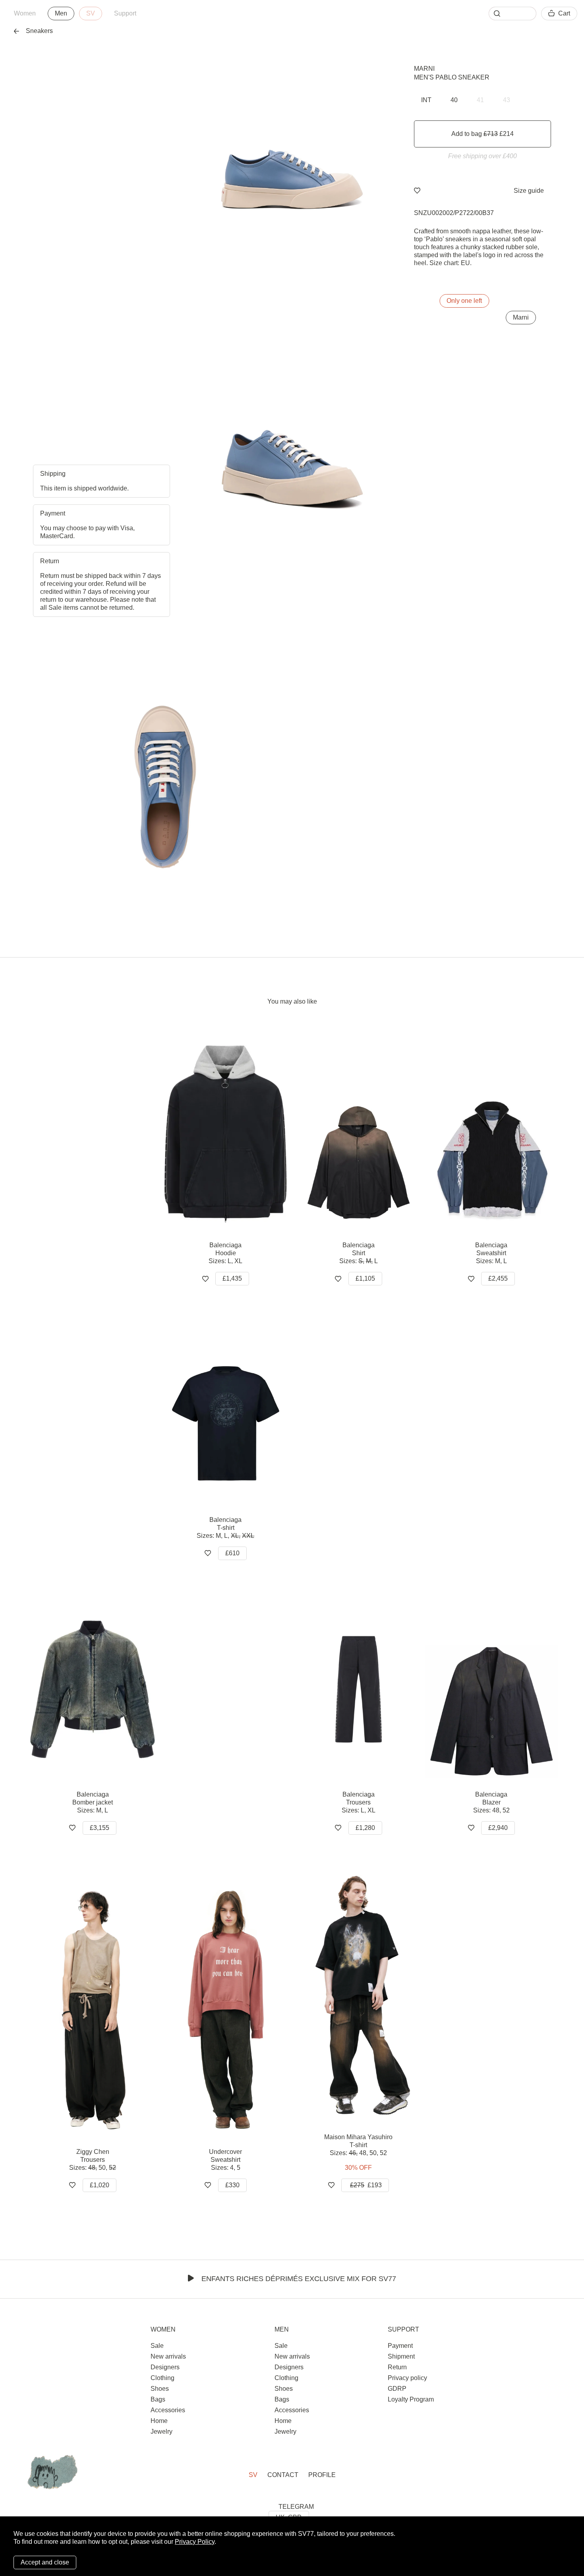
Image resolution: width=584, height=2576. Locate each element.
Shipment (401, 2356)
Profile (322, 2475)
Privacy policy (407, 2378)
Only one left (464, 301)
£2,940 (498, 1828)
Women (25, 13)
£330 (232, 2185)
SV (91, 13)
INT (426, 100)
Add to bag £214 (482, 134)
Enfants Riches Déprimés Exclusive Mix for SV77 (299, 2279)
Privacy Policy (195, 2542)
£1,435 (232, 1278)
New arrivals (168, 2356)
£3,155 (100, 1828)
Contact (283, 2475)
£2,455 (498, 1278)
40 (454, 100)
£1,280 (365, 1828)
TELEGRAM (296, 2507)
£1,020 (100, 2185)
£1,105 (365, 1278)
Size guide (529, 191)
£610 (232, 1553)
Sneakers (39, 31)
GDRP (397, 2389)
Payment (400, 2346)
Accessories (168, 2410)
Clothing (162, 2378)
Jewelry (161, 2432)
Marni (424, 69)
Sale (157, 2346)
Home (159, 2421)
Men (61, 13)
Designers (165, 2367)
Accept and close (45, 2562)
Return (397, 2367)
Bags (158, 2399)
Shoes (160, 2389)
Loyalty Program (411, 2399)
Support (125, 13)
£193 (366, 2185)
